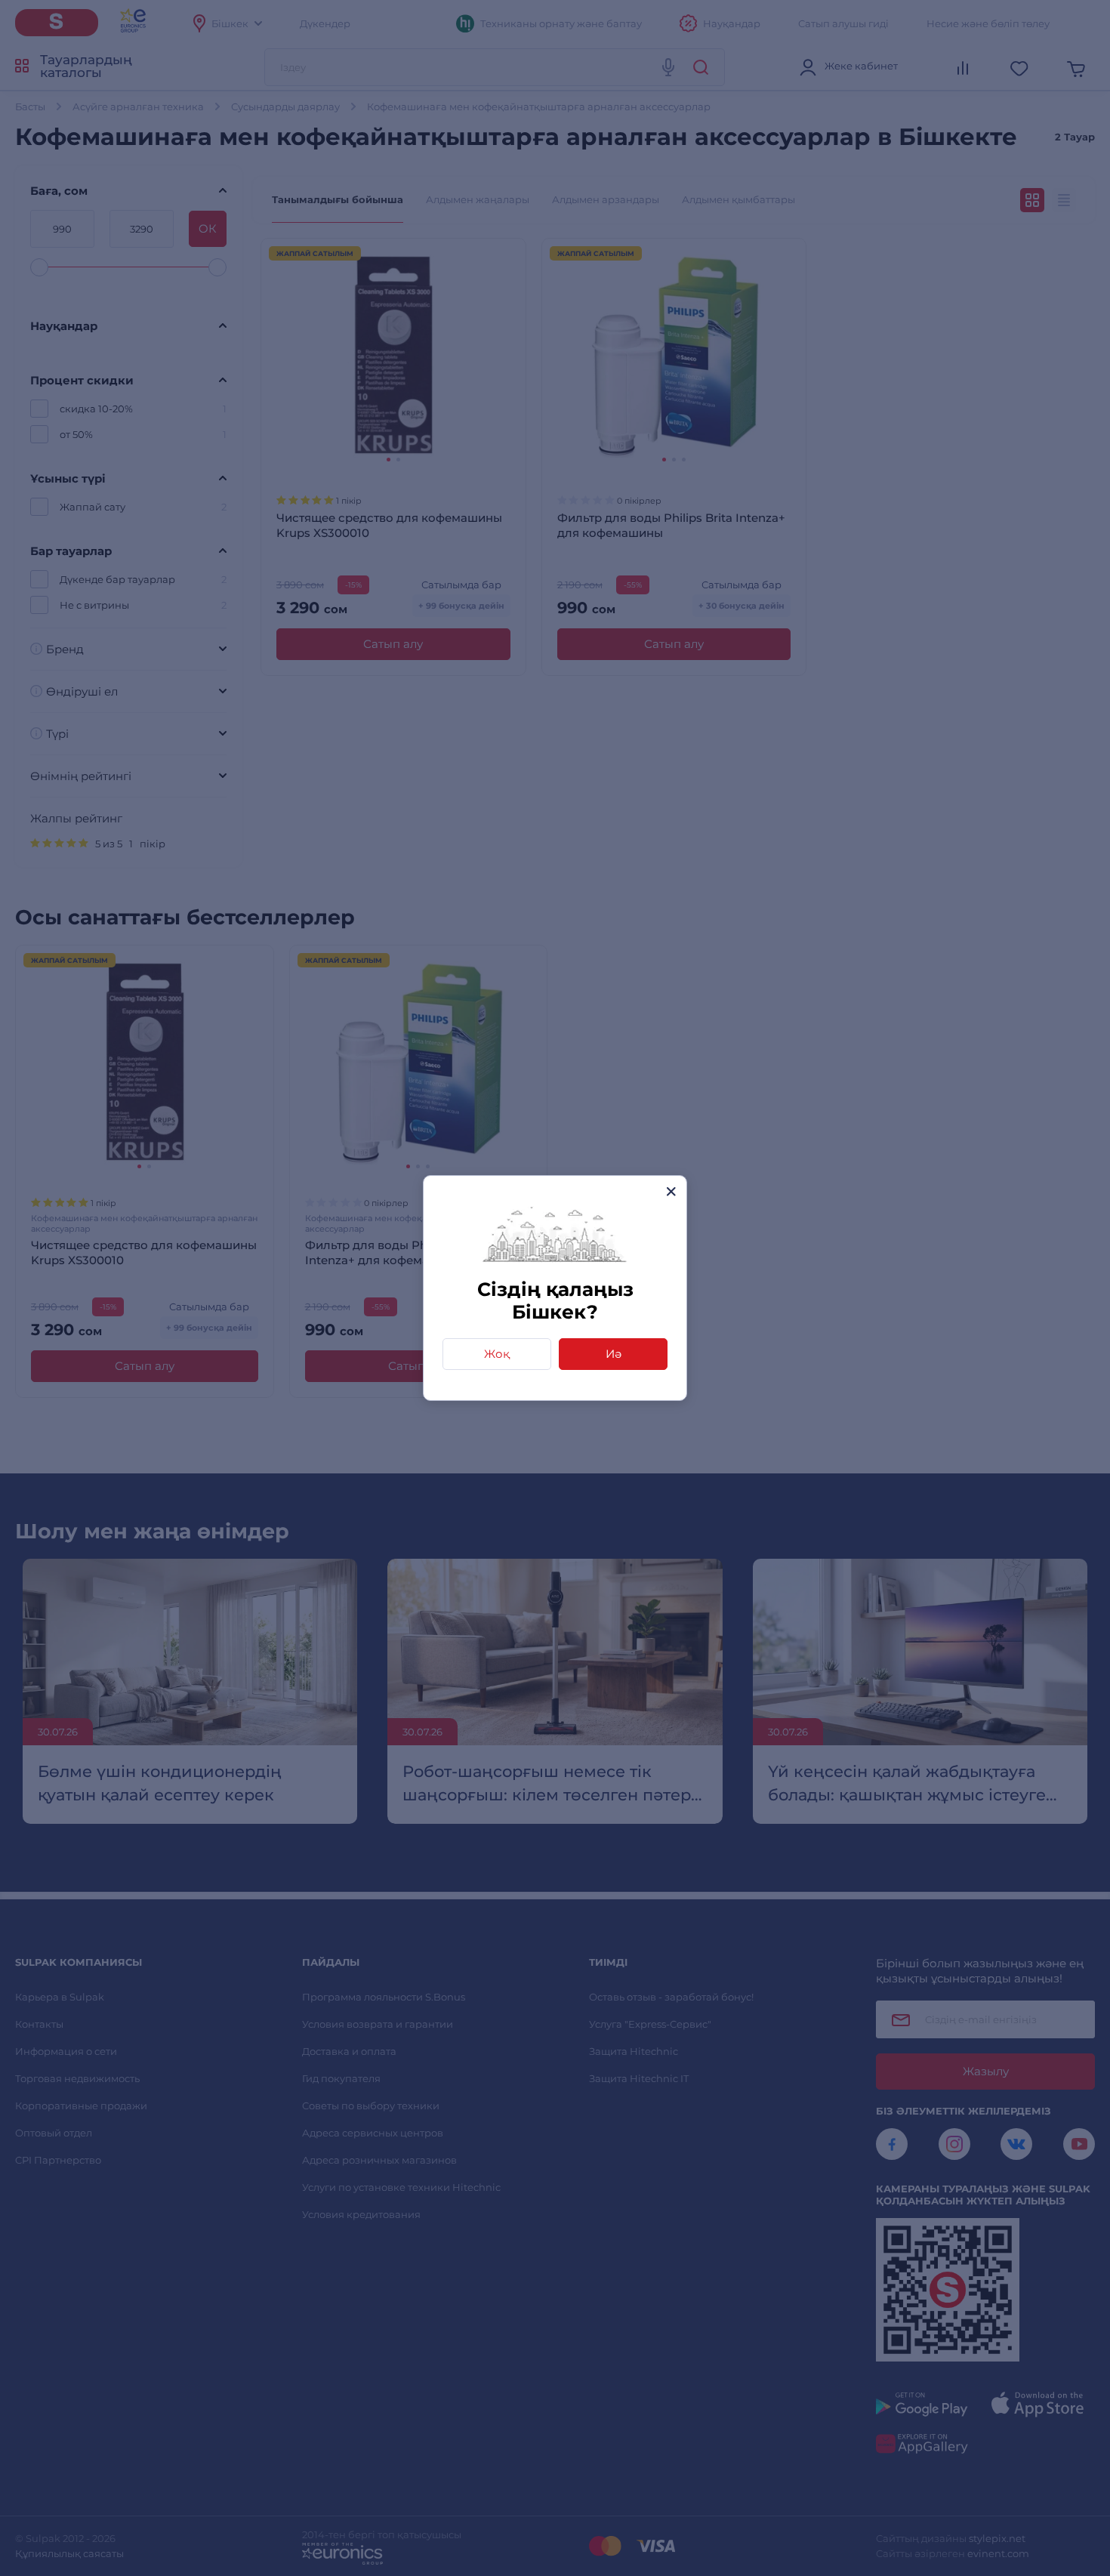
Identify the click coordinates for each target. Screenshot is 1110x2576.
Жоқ (497, 1354)
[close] (671, 1191)
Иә (614, 1354)
